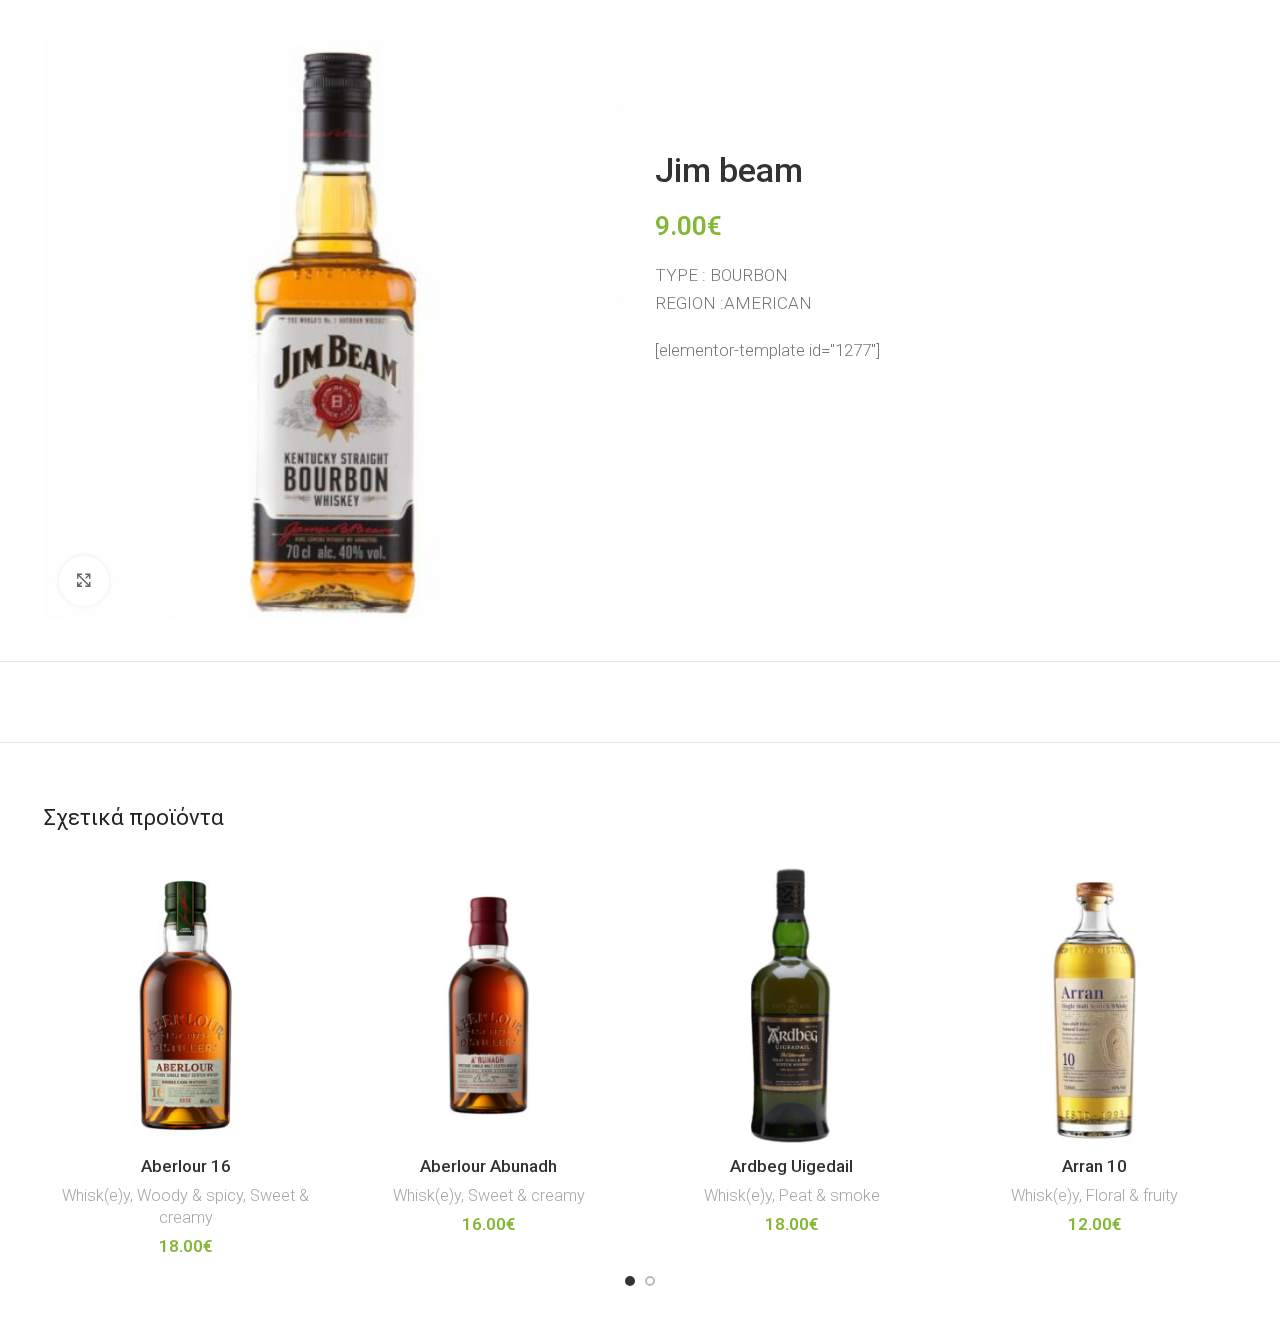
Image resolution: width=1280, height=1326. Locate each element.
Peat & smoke (829, 1195)
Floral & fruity (1132, 1195)
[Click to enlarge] (84, 581)
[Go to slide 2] (650, 1281)
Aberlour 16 (186, 1166)
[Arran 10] (1094, 1005)
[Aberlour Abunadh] (488, 1005)
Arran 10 (1094, 1166)
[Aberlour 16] (185, 1005)
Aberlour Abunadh (488, 1166)
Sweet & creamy (526, 1195)
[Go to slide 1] (630, 1281)
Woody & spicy (190, 1195)
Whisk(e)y (96, 1195)
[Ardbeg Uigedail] (791, 1005)
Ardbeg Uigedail (791, 1166)
